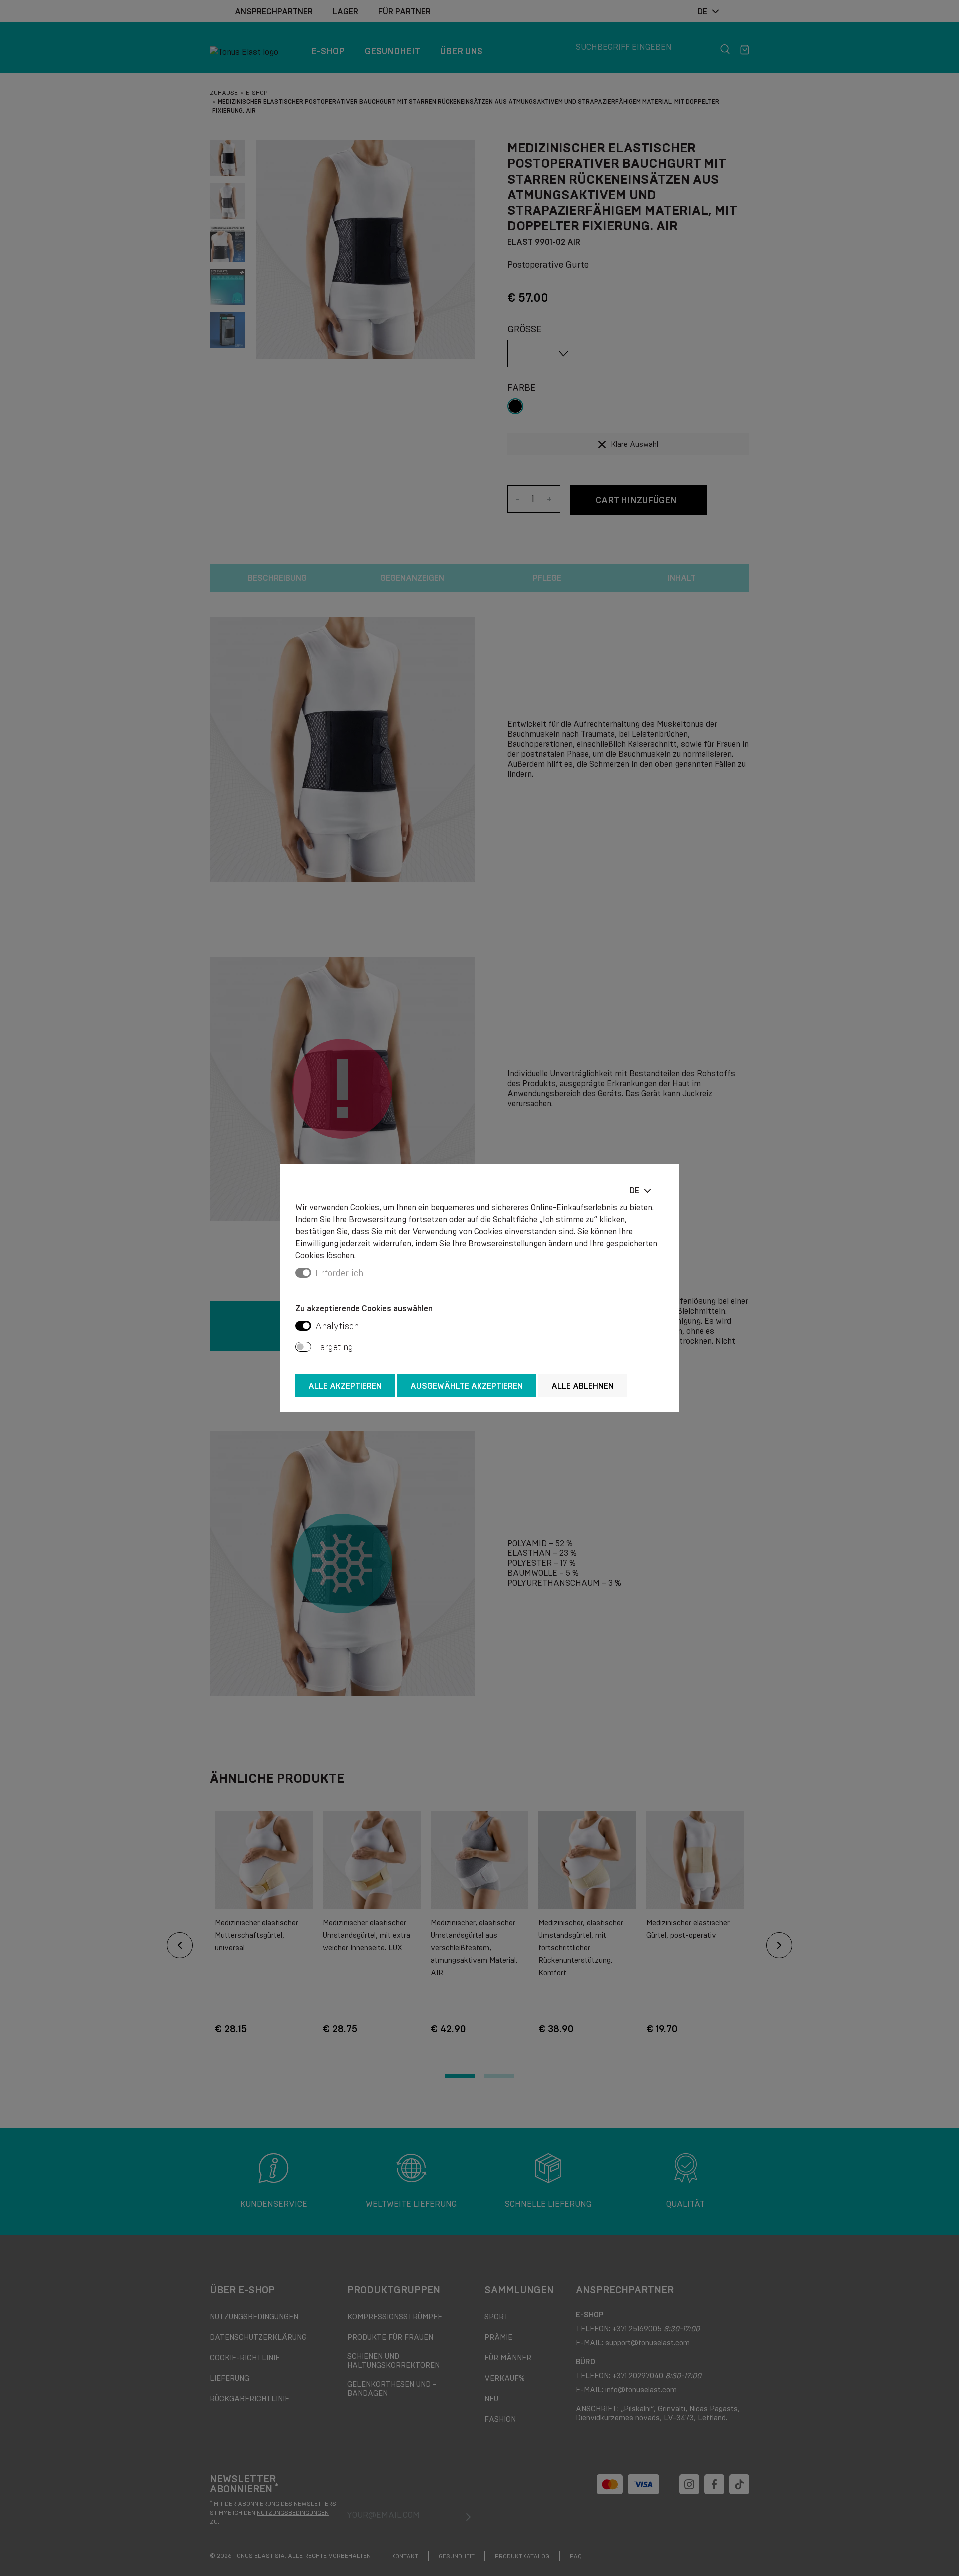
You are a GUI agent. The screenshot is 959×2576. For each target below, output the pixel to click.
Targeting (334, 1347)
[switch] (303, 1326)
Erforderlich (339, 1273)
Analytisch (337, 1326)
